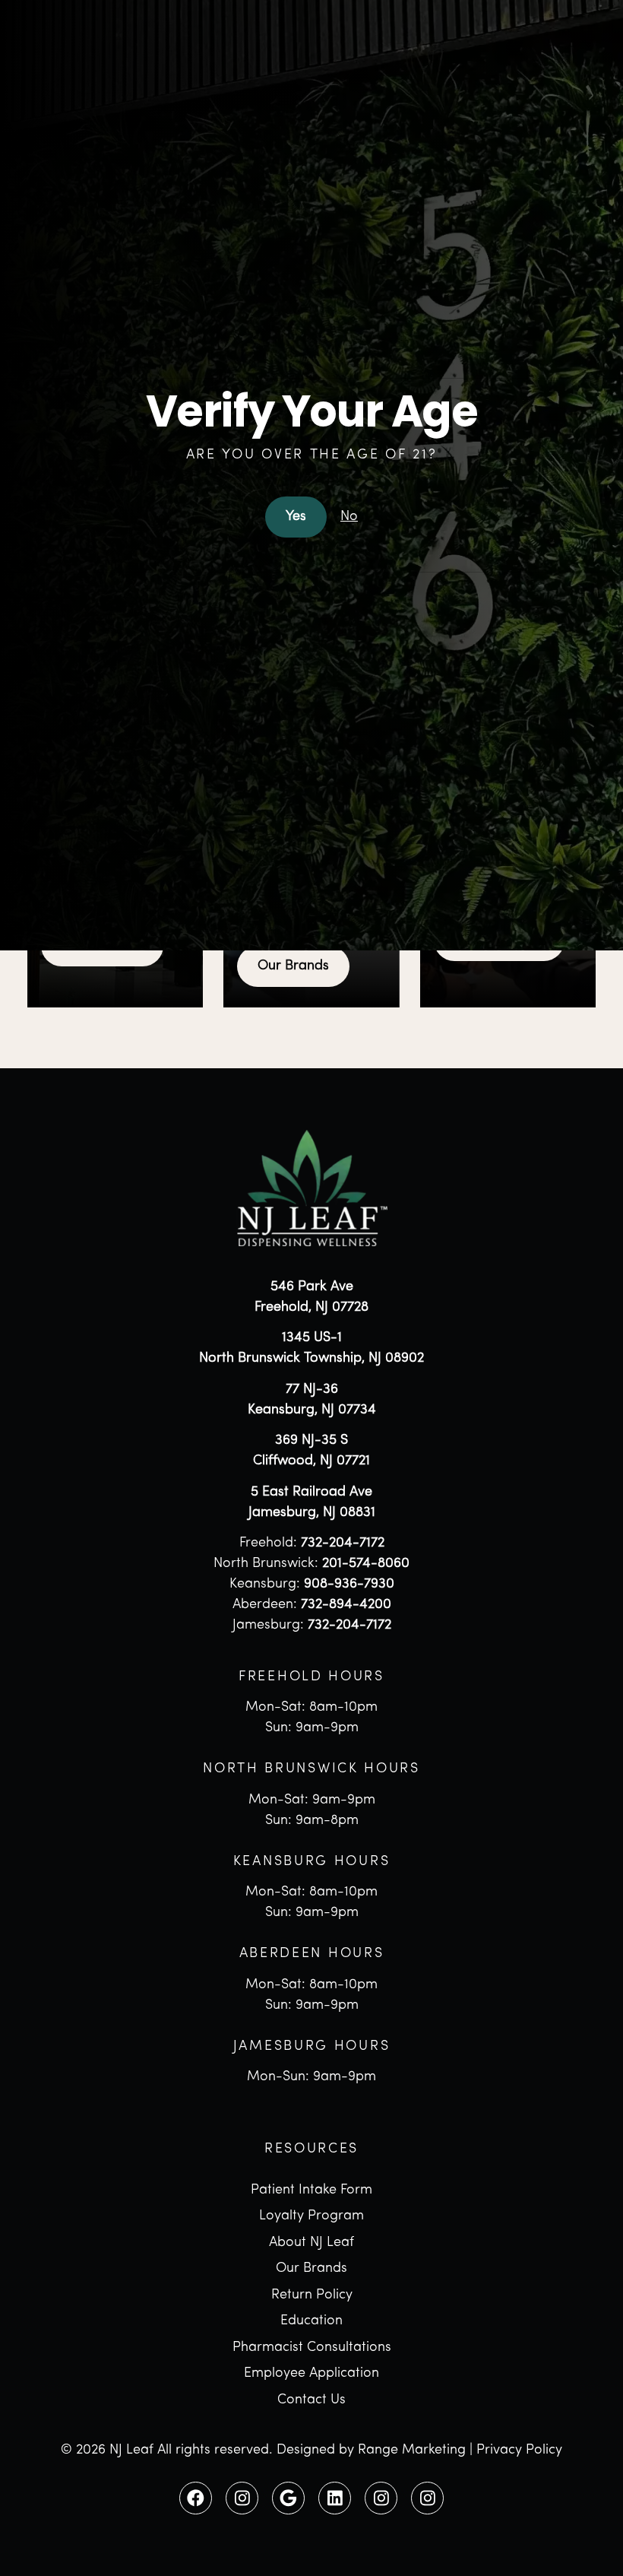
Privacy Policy (519, 2451)
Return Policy (312, 2295)
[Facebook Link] (195, 2498)
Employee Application (311, 2374)
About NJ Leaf (311, 2243)
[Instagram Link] (242, 2498)
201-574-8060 (366, 1564)
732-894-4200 (346, 1605)
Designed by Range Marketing (371, 2451)
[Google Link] (288, 2498)
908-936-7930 (349, 1585)
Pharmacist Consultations (312, 2348)
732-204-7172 (343, 1543)
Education (311, 2321)
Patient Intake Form (311, 2191)
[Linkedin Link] (334, 2498)
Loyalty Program (311, 2216)
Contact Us (311, 2400)
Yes (296, 517)
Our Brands (293, 966)
